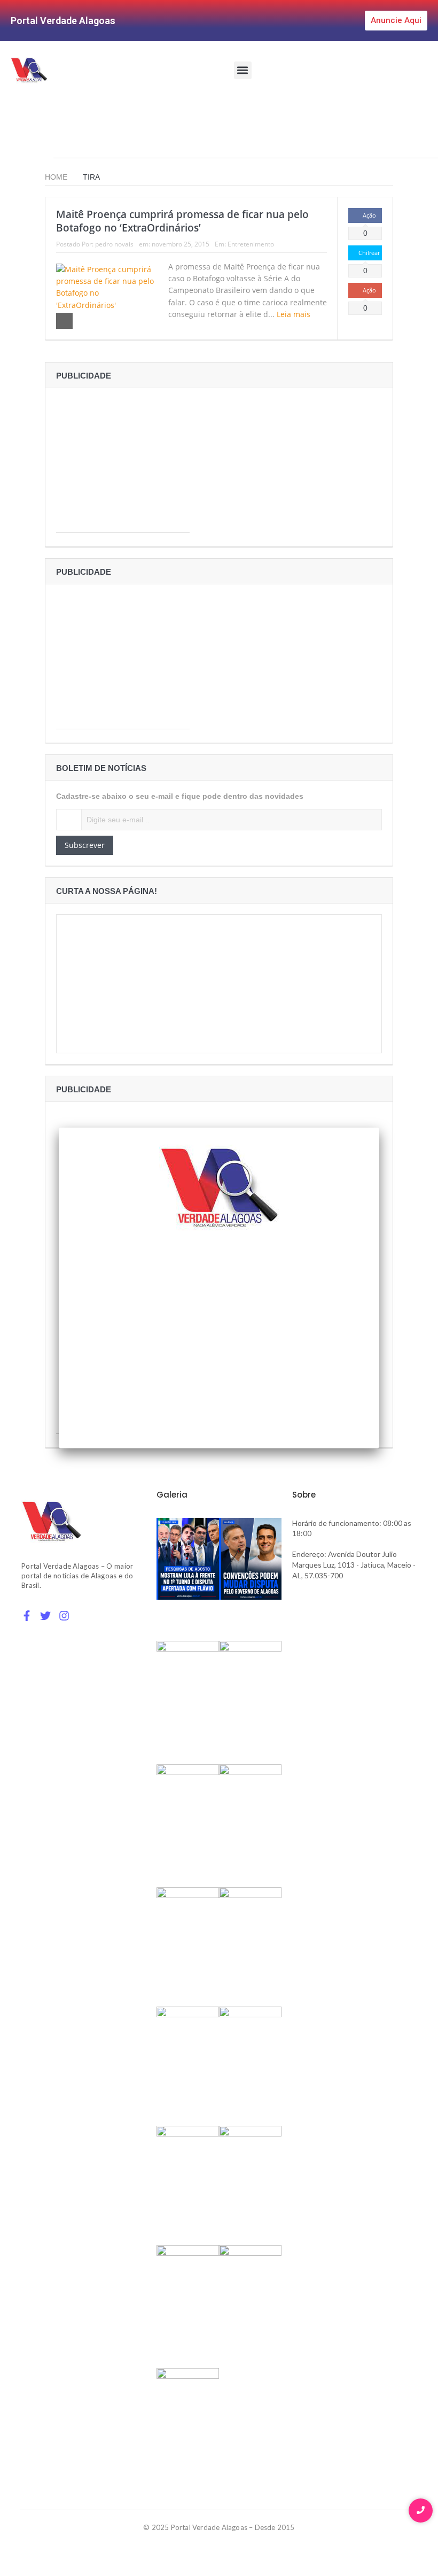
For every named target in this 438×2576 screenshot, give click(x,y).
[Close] (379, 1128)
